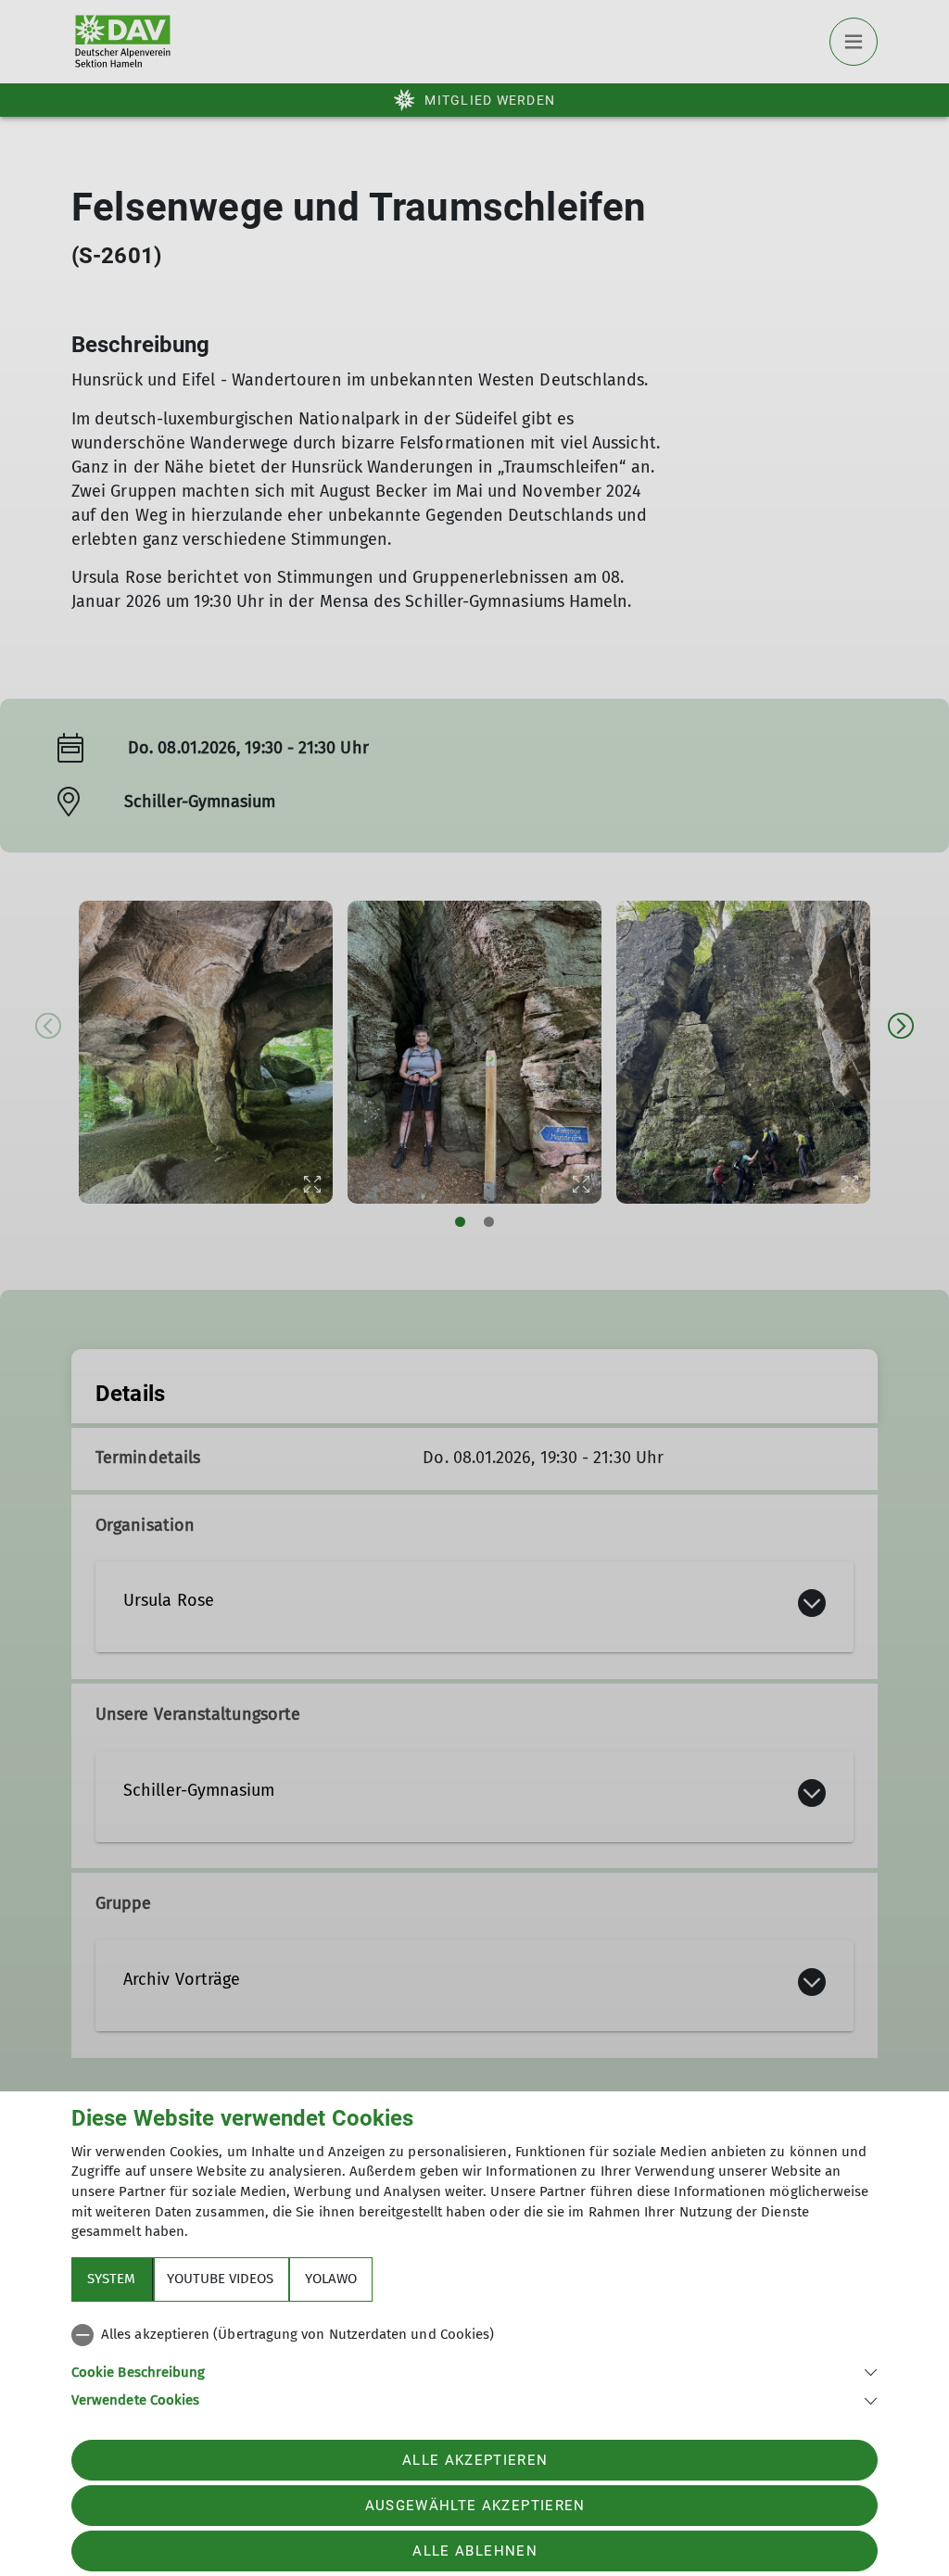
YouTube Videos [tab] (220, 2279)
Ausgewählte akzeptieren (475, 2506)
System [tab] (111, 2279)
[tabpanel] (474, 2364)
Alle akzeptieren (475, 2460)
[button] (474, 2371)
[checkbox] (474, 2335)
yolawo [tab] (331, 2279)
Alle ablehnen (474, 2551)
